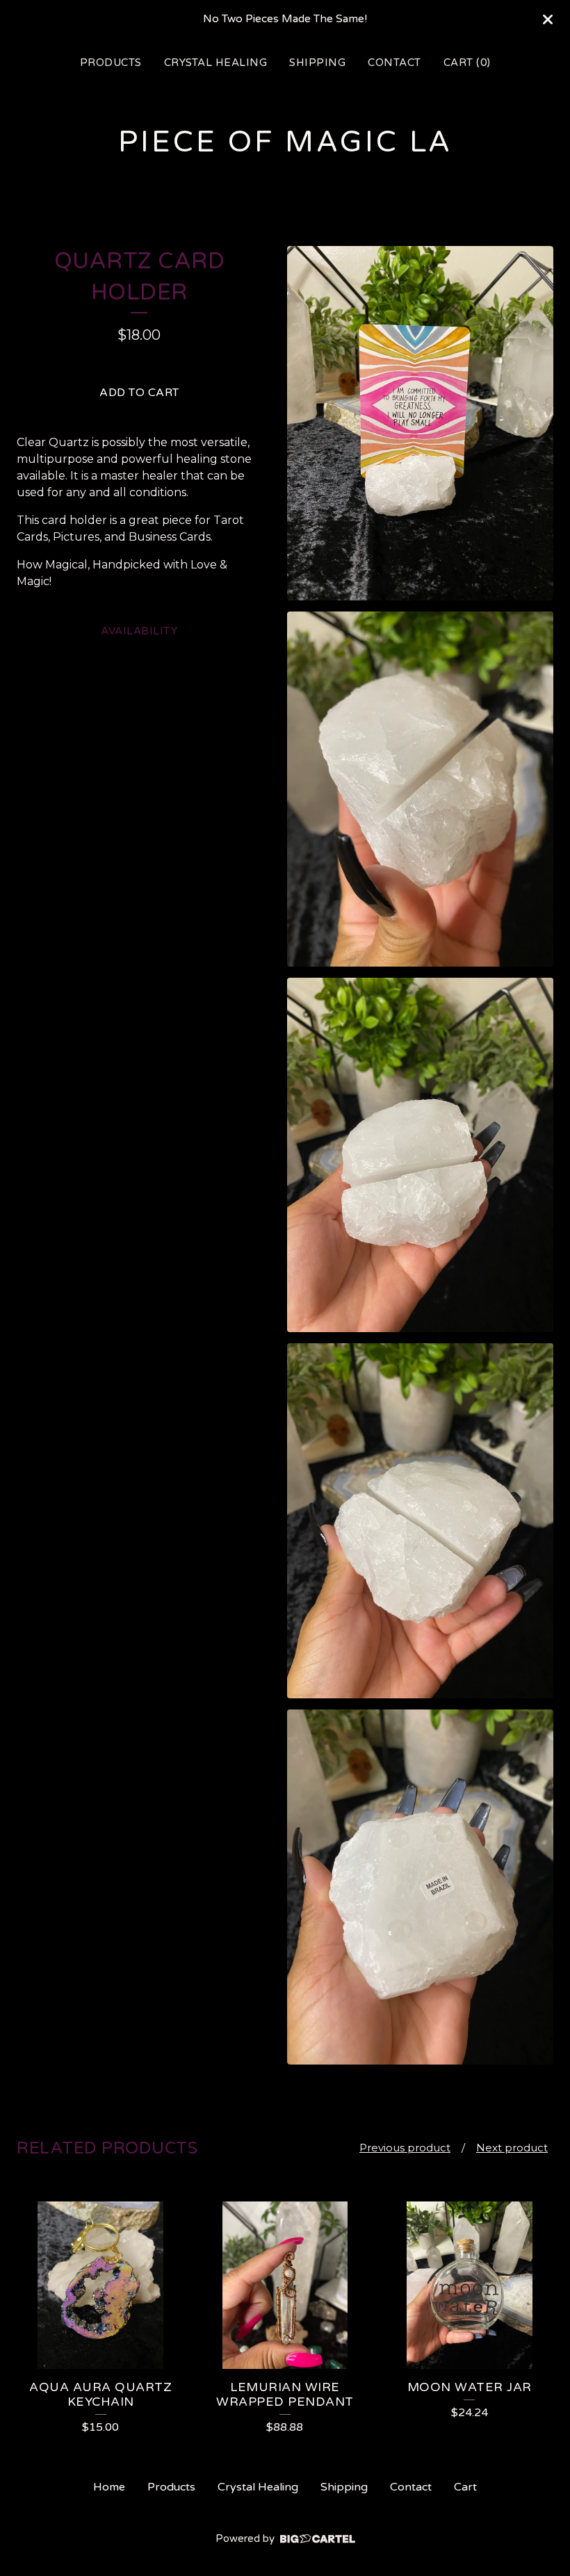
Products (111, 63)
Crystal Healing (216, 63)
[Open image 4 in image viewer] (420, 1521)
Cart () (467, 63)
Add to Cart (139, 393)
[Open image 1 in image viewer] (420, 424)
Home (109, 2487)
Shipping (317, 63)
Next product (512, 2148)
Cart (465, 2487)
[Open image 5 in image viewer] (420, 1887)
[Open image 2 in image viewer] (420, 789)
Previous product (405, 2148)
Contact (394, 63)
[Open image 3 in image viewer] (420, 1155)
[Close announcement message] (548, 19)
